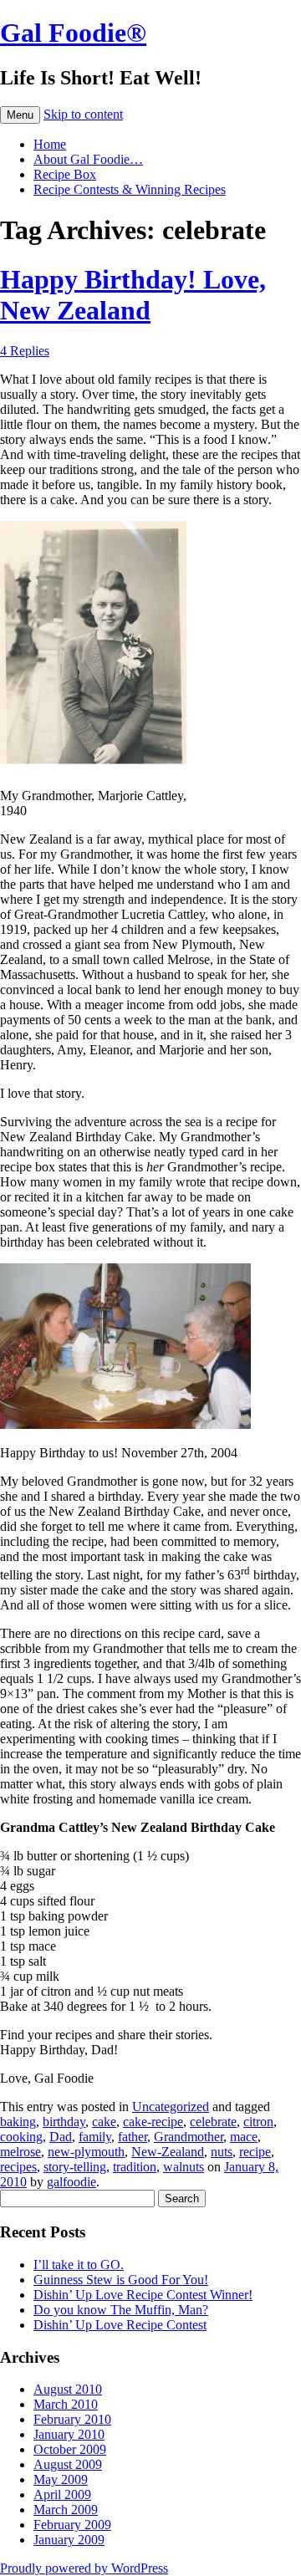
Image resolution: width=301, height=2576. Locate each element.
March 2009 (66, 2510)
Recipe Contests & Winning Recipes (130, 189)
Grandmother (189, 2137)
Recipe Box (65, 174)
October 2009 (70, 2449)
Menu (20, 115)
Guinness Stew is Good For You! (121, 2280)
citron (258, 2122)
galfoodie (71, 2182)
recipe (255, 2152)
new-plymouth (86, 2152)
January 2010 (69, 2434)
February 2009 (72, 2525)
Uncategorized (171, 2107)
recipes (18, 2167)
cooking (21, 2137)
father (133, 2137)
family (95, 2137)
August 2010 (68, 2389)
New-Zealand (168, 2152)
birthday (64, 2122)
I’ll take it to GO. (79, 2265)
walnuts (184, 2167)
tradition (135, 2167)
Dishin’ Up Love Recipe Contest (120, 2325)
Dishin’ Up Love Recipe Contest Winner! (143, 2295)
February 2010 (72, 2419)
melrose (20, 2152)
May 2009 (61, 2479)
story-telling (75, 2167)
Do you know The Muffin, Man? (121, 2310)
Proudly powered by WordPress (84, 2568)
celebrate (213, 2122)
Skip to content (83, 114)
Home (50, 144)
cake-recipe (153, 2122)
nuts (222, 2152)
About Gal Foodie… (88, 159)
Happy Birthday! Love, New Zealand (133, 295)
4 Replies (25, 351)
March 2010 (66, 2404)
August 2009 (68, 2464)
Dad (61, 2137)
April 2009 (62, 2494)
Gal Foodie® (73, 33)
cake (104, 2122)
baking (18, 2122)
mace (244, 2137)
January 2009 (69, 2540)
